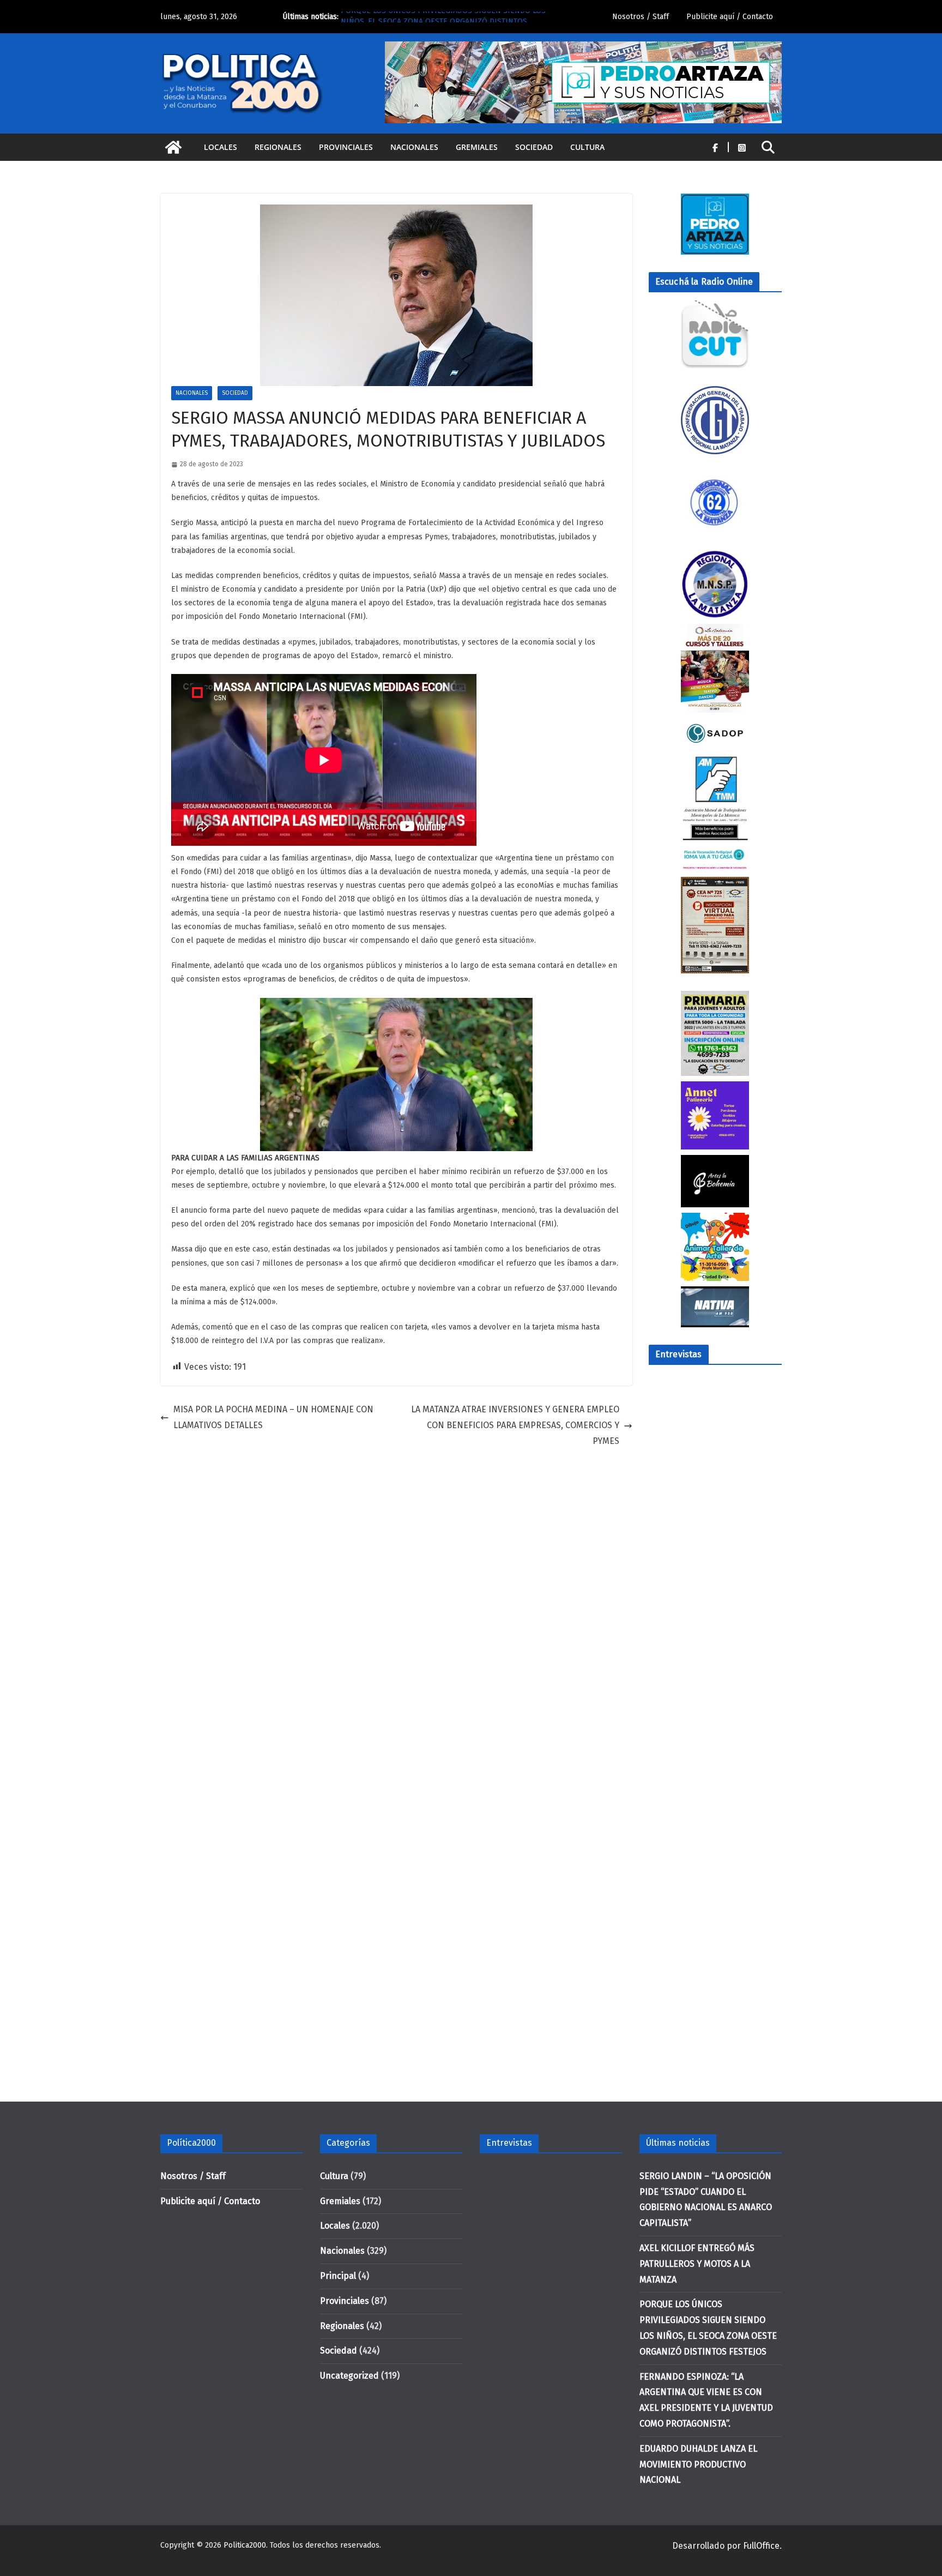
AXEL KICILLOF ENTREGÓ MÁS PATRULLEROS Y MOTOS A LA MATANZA (697, 2264)
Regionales (278, 147)
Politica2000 (245, 2545)
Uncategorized (349, 2376)
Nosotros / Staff (641, 17)
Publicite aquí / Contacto (730, 17)
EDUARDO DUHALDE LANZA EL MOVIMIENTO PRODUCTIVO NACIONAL (698, 2464)
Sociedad (534, 147)
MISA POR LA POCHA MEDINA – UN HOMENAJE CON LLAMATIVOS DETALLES (273, 1417)
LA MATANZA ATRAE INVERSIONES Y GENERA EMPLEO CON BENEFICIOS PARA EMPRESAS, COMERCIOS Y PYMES (515, 1425)
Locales (221, 147)
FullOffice (761, 2546)
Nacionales (414, 147)
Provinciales (346, 147)
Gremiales (477, 147)
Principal (338, 2276)
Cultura (587, 147)
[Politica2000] (173, 147)
